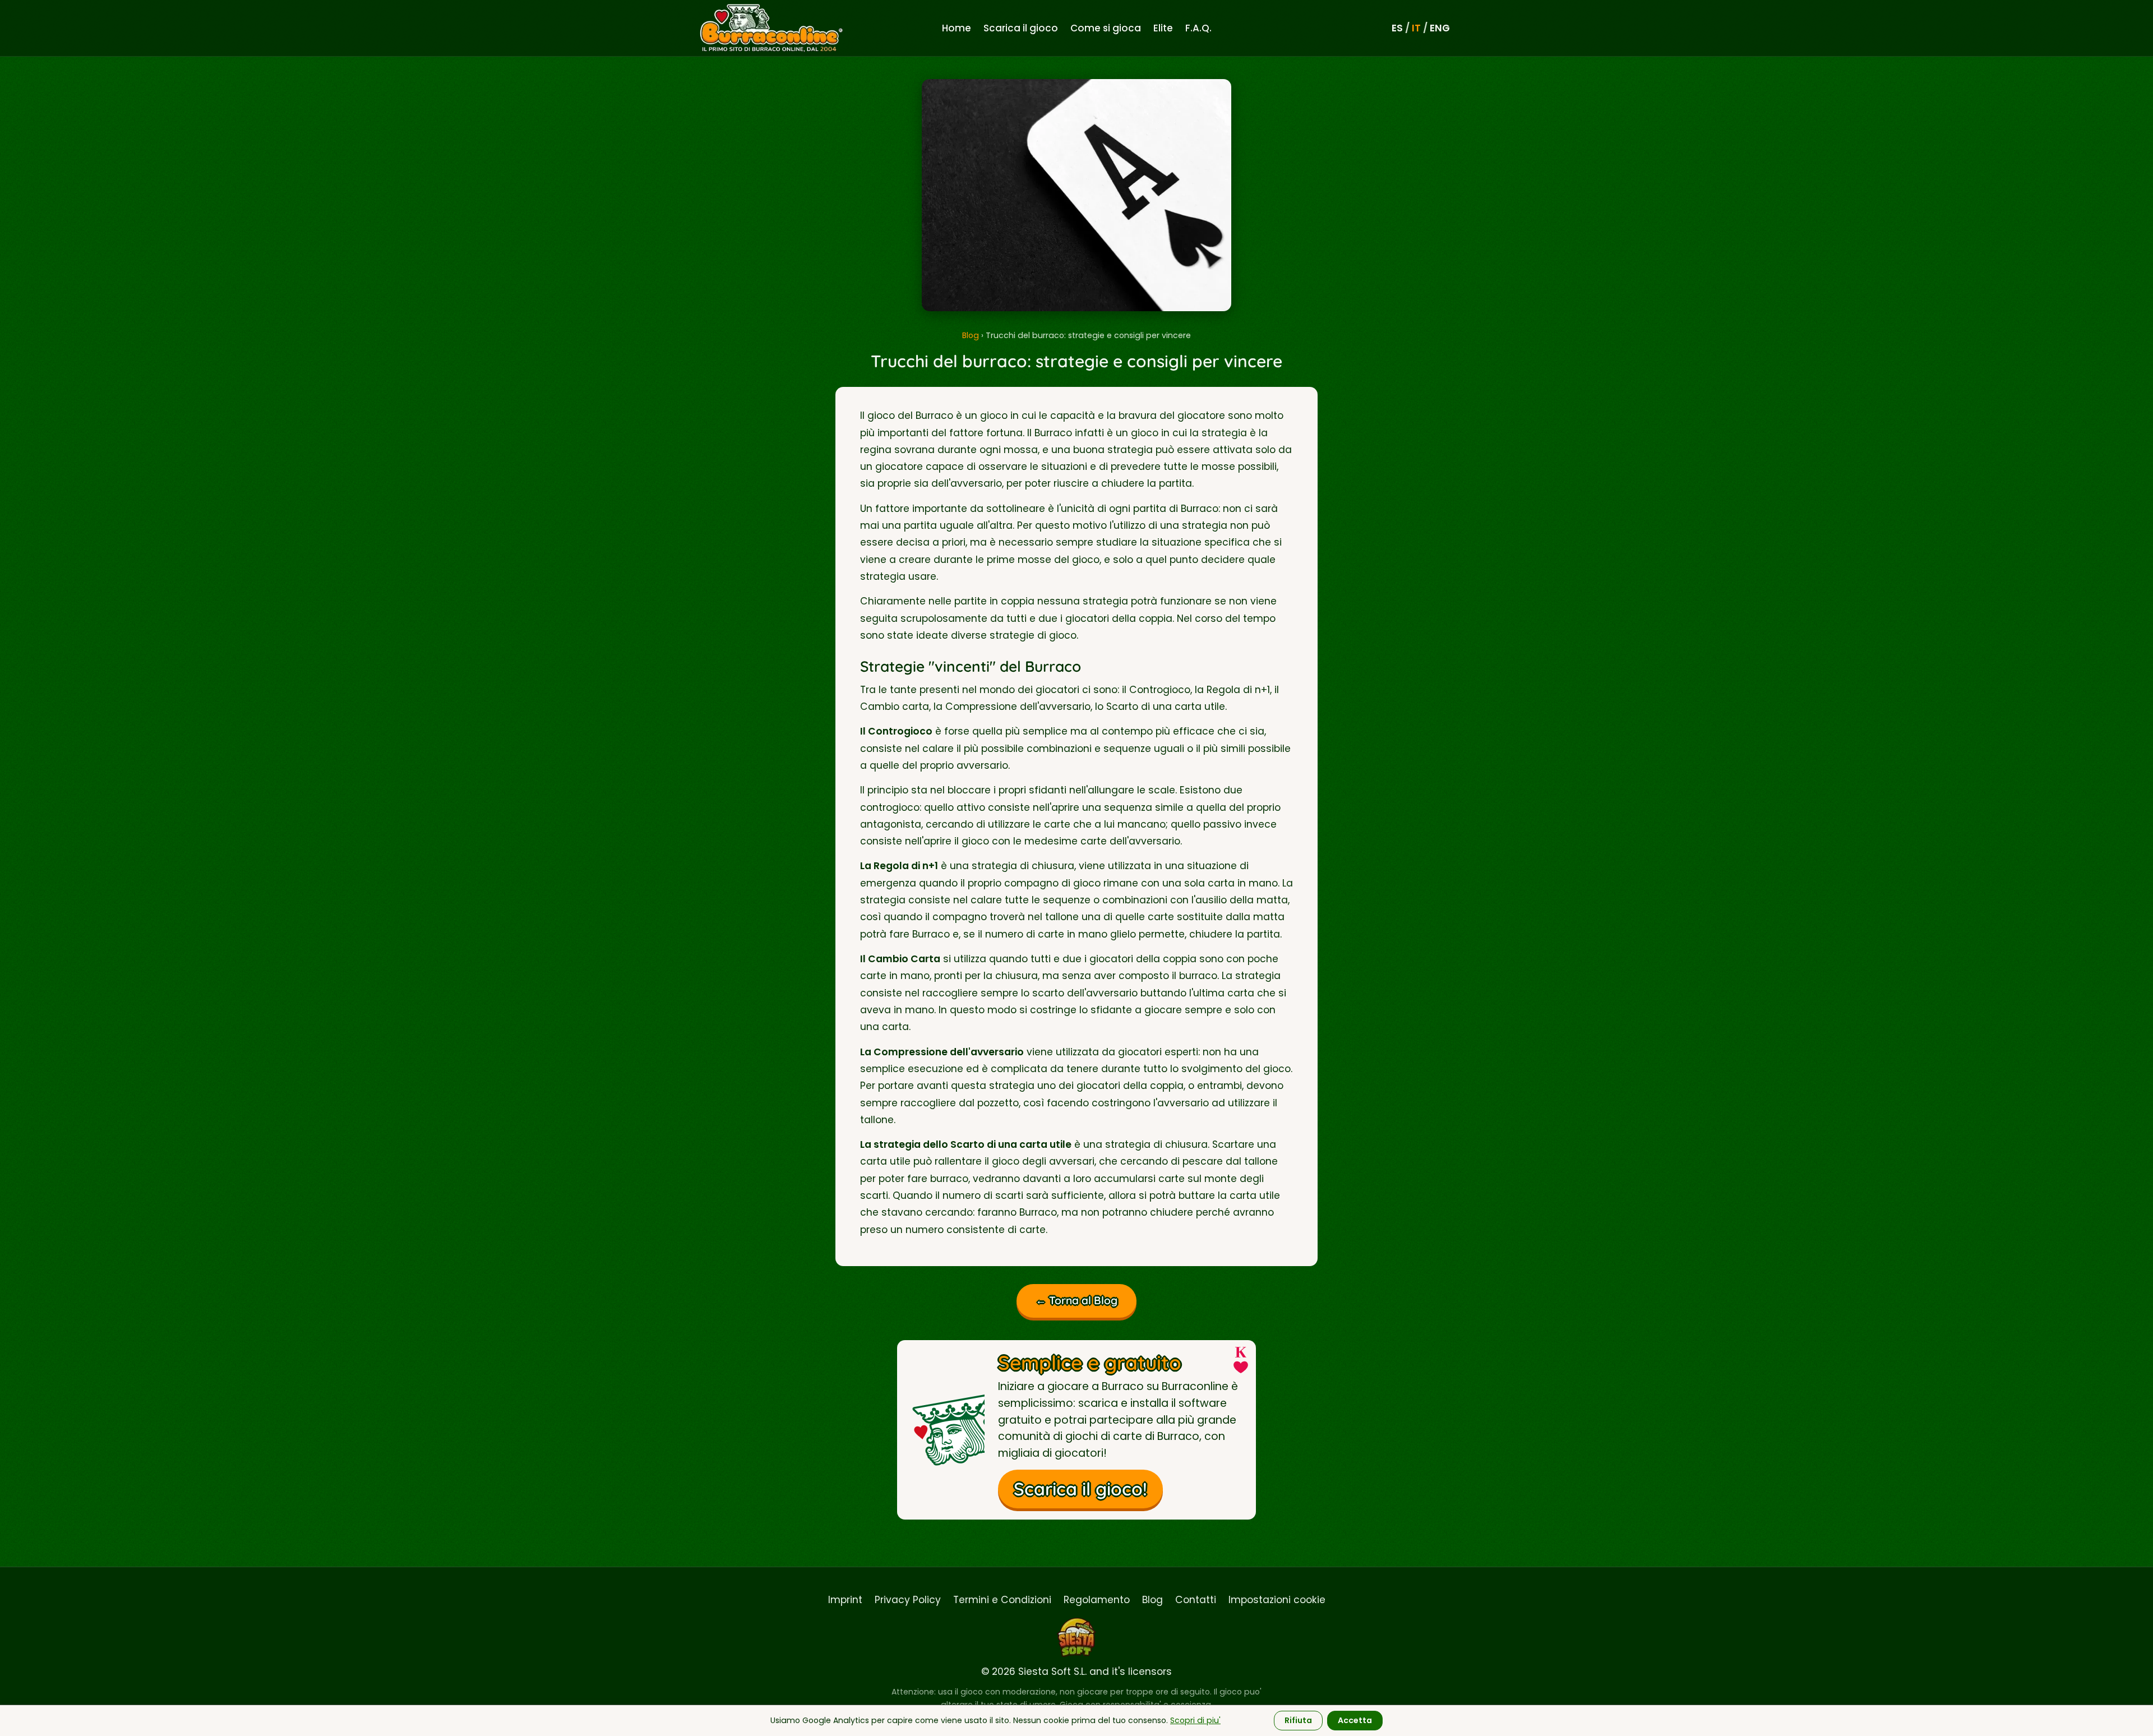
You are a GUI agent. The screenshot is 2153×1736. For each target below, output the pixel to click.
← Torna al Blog (1076, 1300)
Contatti (1196, 1600)
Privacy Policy (908, 1600)
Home (957, 28)
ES (1397, 28)
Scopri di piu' (1195, 1720)
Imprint (845, 1600)
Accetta (1355, 1720)
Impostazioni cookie (1277, 1600)
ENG (1440, 28)
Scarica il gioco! (1080, 1489)
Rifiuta (1298, 1720)
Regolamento (1097, 1600)
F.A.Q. (1198, 28)
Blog (971, 335)
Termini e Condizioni (1002, 1600)
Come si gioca (1106, 28)
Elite (1163, 28)
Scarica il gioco (1021, 28)
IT (1416, 28)
